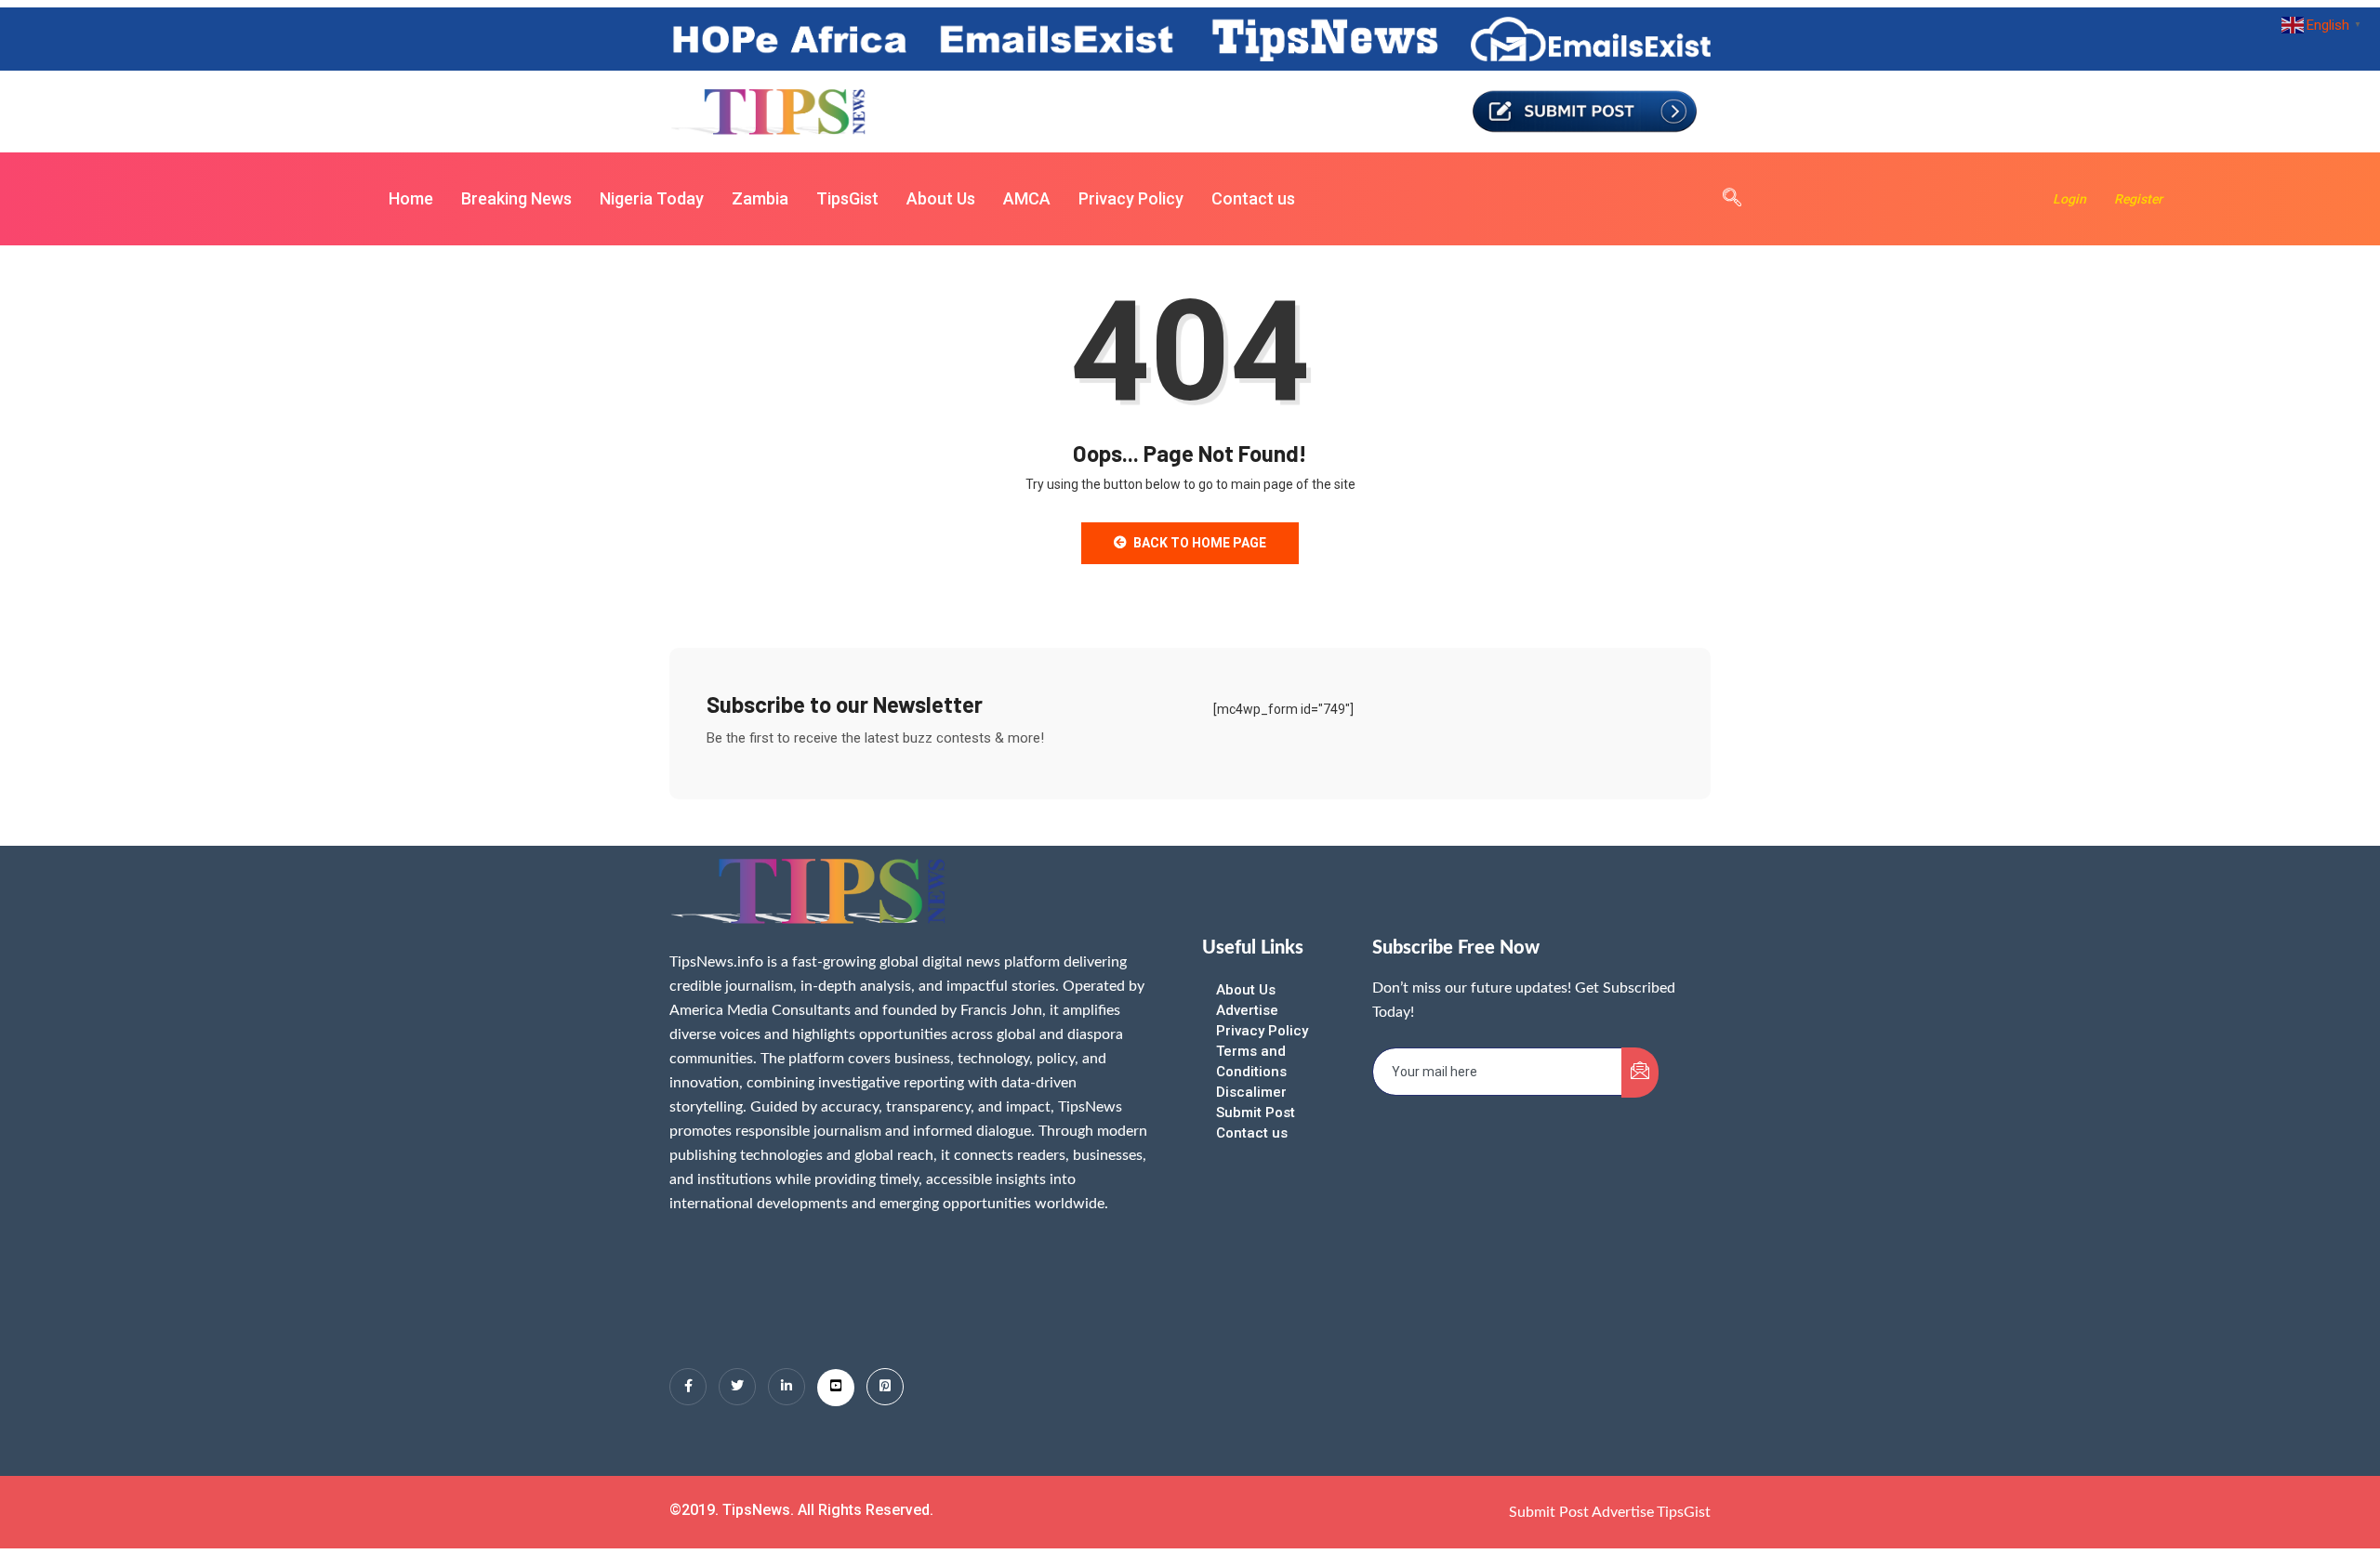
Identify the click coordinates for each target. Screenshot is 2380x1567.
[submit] (1640, 1073)
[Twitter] (737, 1387)
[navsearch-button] (1723, 199)
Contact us (1253, 198)
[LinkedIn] (787, 1387)
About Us (941, 198)
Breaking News (516, 198)
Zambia (760, 198)
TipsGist (847, 198)
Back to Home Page (1200, 543)
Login (2069, 199)
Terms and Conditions (1251, 1061)
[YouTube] (836, 1388)
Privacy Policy (1131, 198)
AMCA (1027, 198)
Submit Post (1256, 1113)
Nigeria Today (652, 198)
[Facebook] (688, 1387)
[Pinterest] (885, 1387)
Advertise (1247, 1010)
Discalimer (1251, 1092)
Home (411, 198)
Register (2138, 199)
